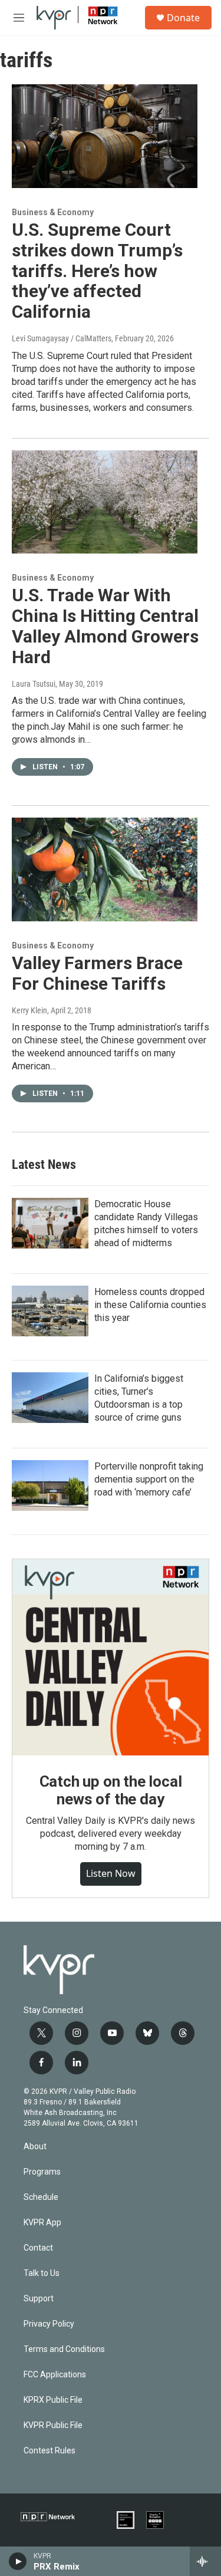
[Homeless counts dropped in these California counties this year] (50, 1311)
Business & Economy (53, 212)
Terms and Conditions (64, 2349)
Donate (183, 18)
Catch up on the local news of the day (111, 1790)
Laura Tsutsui (34, 684)
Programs (42, 2172)
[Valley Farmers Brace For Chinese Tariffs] (105, 869)
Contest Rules (50, 2451)
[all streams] (205, 2561)
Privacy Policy (49, 2324)
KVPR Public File (53, 2425)
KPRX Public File (53, 2400)
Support (39, 2299)
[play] (18, 2561)
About (35, 2147)
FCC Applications (55, 2375)
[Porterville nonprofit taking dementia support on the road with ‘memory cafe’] (50, 1485)
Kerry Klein (29, 1010)
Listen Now (111, 1873)
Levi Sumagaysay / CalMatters (62, 338)
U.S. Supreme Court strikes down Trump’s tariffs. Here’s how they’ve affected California (97, 271)
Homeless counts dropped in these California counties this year (150, 1305)
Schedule (41, 2197)
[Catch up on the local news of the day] (111, 1657)
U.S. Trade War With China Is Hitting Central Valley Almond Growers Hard (105, 626)
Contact (38, 2248)
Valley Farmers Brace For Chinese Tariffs (97, 973)
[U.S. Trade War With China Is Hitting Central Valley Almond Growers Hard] (105, 502)
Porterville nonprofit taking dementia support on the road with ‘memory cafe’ (149, 1479)
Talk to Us (42, 2273)
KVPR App (42, 2223)
